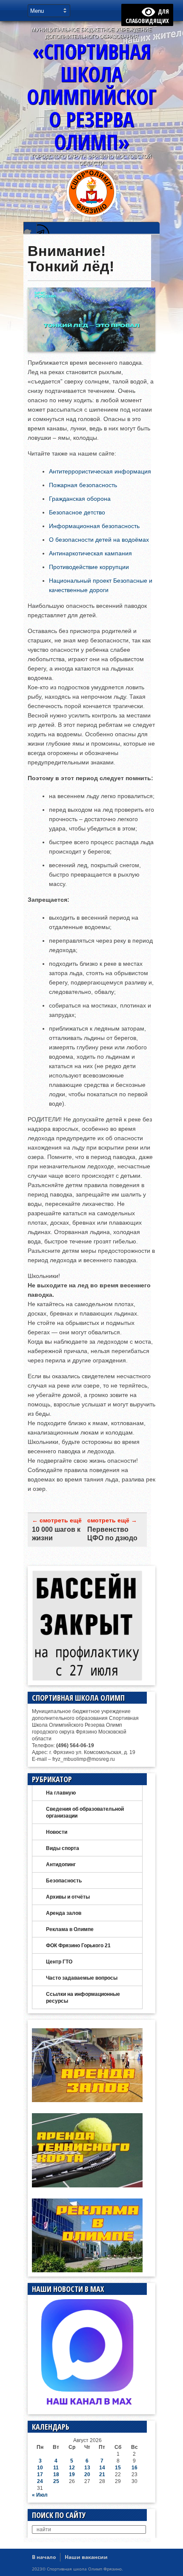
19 (72, 2474)
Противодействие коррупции (89, 567)
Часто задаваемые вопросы (82, 1978)
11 (56, 2468)
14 (102, 2468)
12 (72, 2468)
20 (87, 2474)
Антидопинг (61, 1864)
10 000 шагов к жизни (56, 1534)
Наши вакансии (86, 2557)
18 (56, 2474)
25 (56, 2481)
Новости (57, 1832)
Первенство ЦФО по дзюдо (112, 1534)
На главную (61, 1793)
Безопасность (64, 1881)
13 (87, 2468)
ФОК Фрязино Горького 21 (78, 1946)
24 (40, 2481)
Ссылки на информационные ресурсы (83, 1998)
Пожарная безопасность (83, 485)
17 (40, 2474)
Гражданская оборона (80, 499)
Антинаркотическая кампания (90, 553)
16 (134, 2468)
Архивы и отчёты (68, 1897)
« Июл (40, 2495)
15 (118, 2468)
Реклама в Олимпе (70, 1929)
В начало (44, 2557)
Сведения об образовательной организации (85, 1812)
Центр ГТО (59, 1962)
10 (40, 2468)
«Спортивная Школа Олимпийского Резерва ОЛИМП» (91, 97)
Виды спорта (63, 1848)
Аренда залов (64, 1913)
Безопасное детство (77, 512)
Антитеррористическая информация (100, 471)
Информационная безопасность (94, 526)
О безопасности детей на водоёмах (99, 540)
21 (102, 2474)
